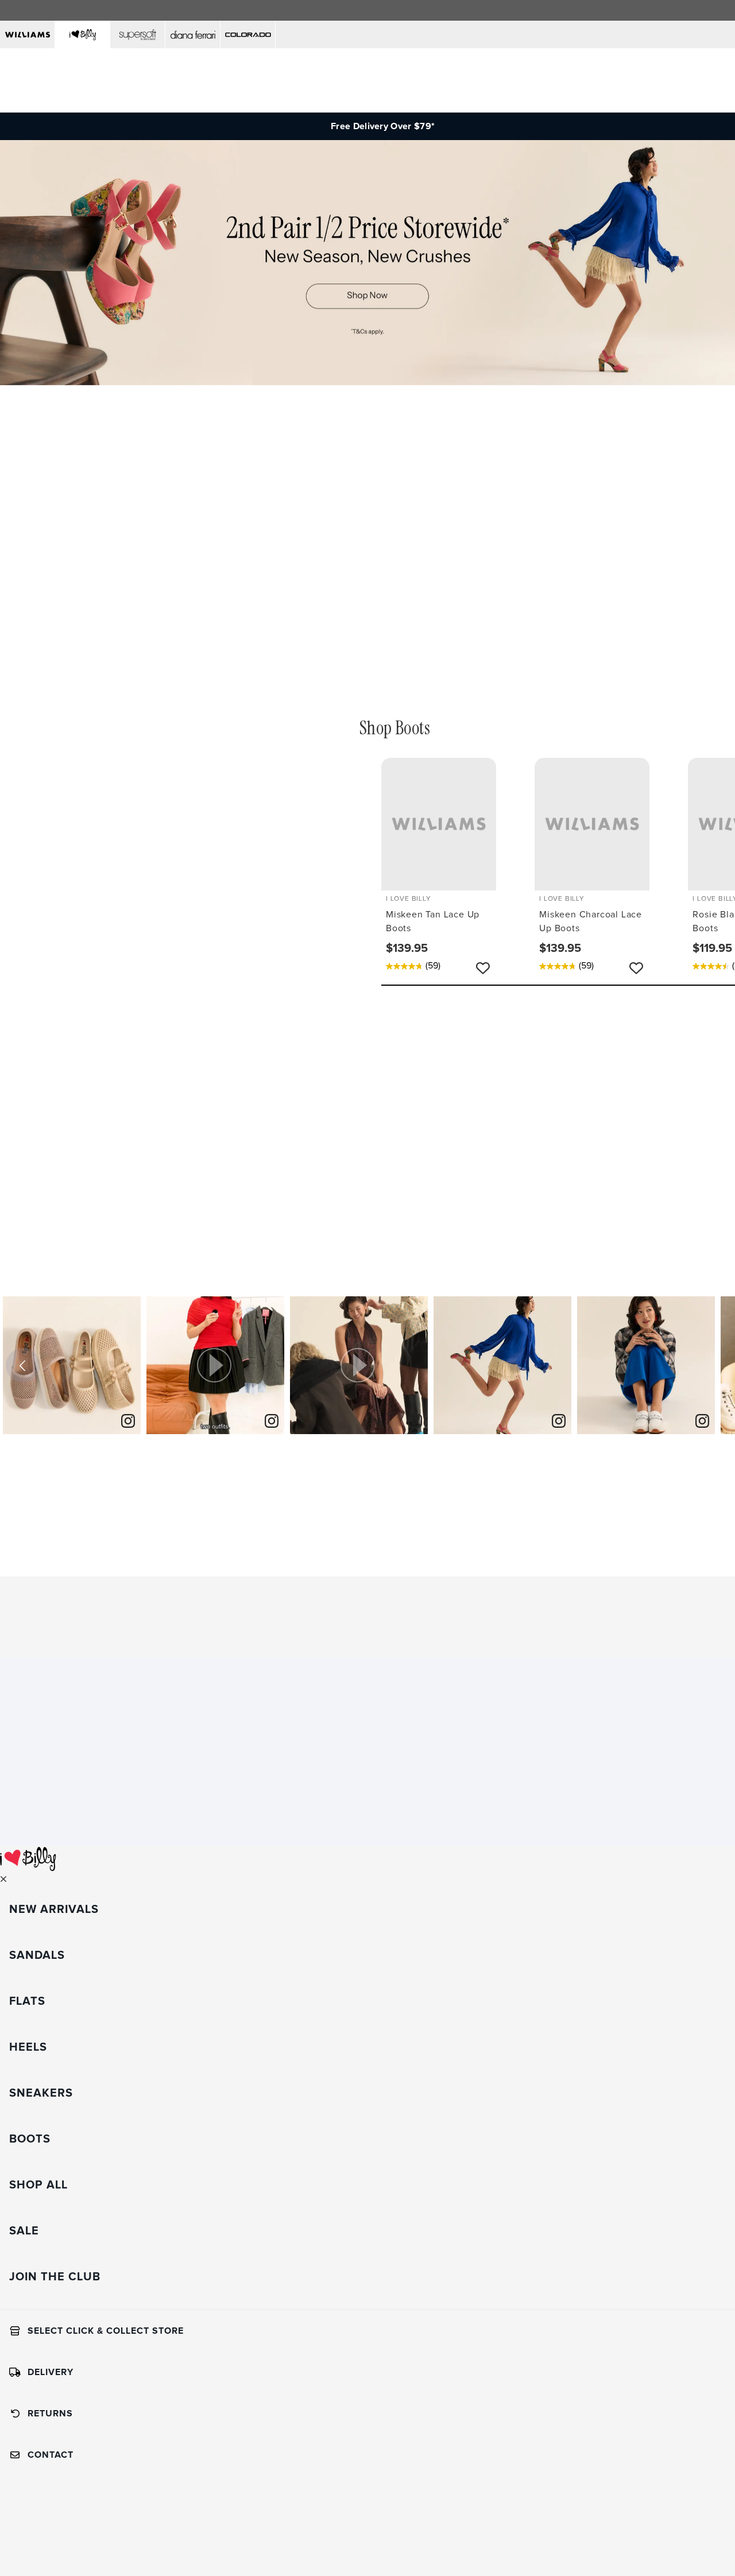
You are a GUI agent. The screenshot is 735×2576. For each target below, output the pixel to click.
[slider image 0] (367, 382)
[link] (128, 1422)
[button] (215, 1365)
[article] (72, 1365)
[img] (72, 1365)
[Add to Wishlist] (483, 968)
